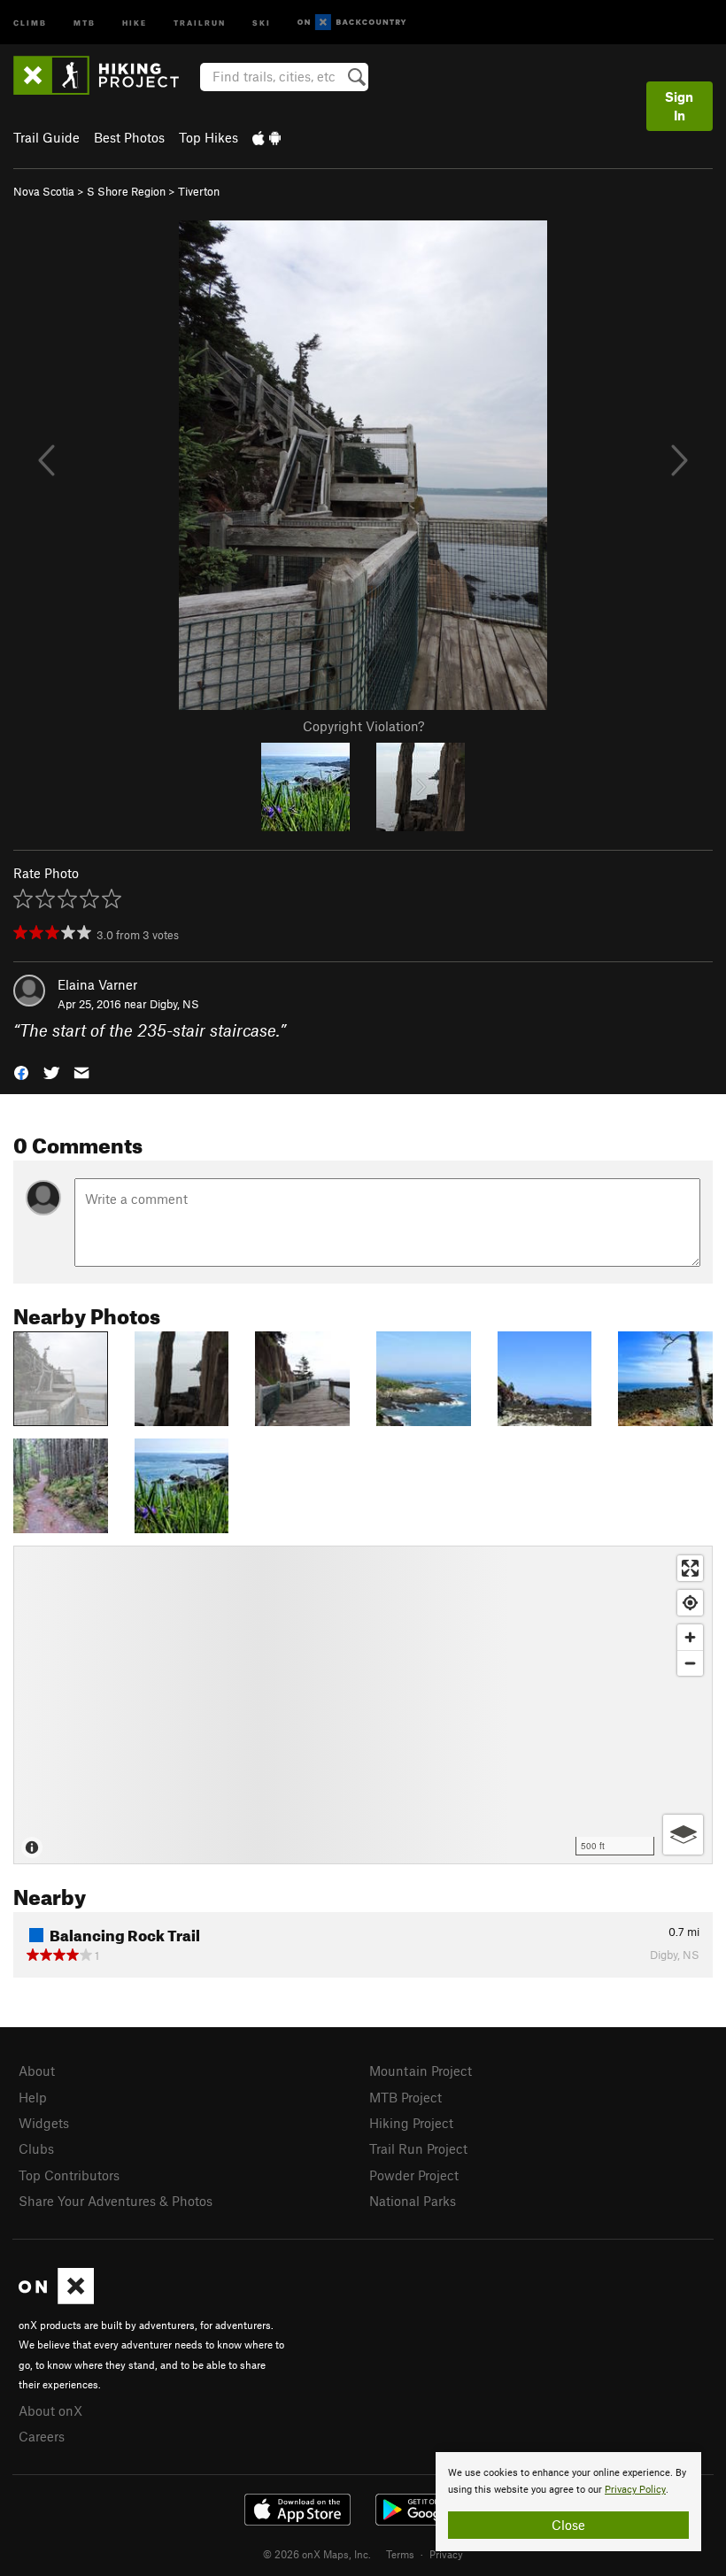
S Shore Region (126, 191)
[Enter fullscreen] (690, 1568)
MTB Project (405, 2097)
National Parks (413, 2201)
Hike (135, 22)
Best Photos (129, 137)
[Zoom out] (690, 1663)
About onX (50, 2410)
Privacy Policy (635, 2490)
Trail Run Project (418, 2148)
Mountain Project (421, 2071)
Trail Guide (46, 137)
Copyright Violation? (363, 726)
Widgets (44, 2123)
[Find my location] (690, 1603)
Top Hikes (209, 137)
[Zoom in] (690, 1637)
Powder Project (414, 2175)
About (37, 2071)
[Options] (683, 1835)
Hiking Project (411, 2123)
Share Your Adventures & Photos (116, 2201)
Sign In (679, 106)
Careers (42, 2436)
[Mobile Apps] (266, 137)
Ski (262, 22)
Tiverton (199, 191)
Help (33, 2097)
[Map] (363, 1705)
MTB (85, 22)
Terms (400, 2554)
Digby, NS (174, 1004)
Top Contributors (69, 2175)
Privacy (446, 2554)
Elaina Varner (97, 984)
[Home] (105, 75)
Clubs (36, 2148)
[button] (21, 1072)
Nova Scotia (44, 191)
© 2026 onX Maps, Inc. (317, 2554)
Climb (30, 22)
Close (568, 2525)
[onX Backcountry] (352, 23)
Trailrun (200, 22)
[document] (568, 2502)
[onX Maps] (56, 2299)
